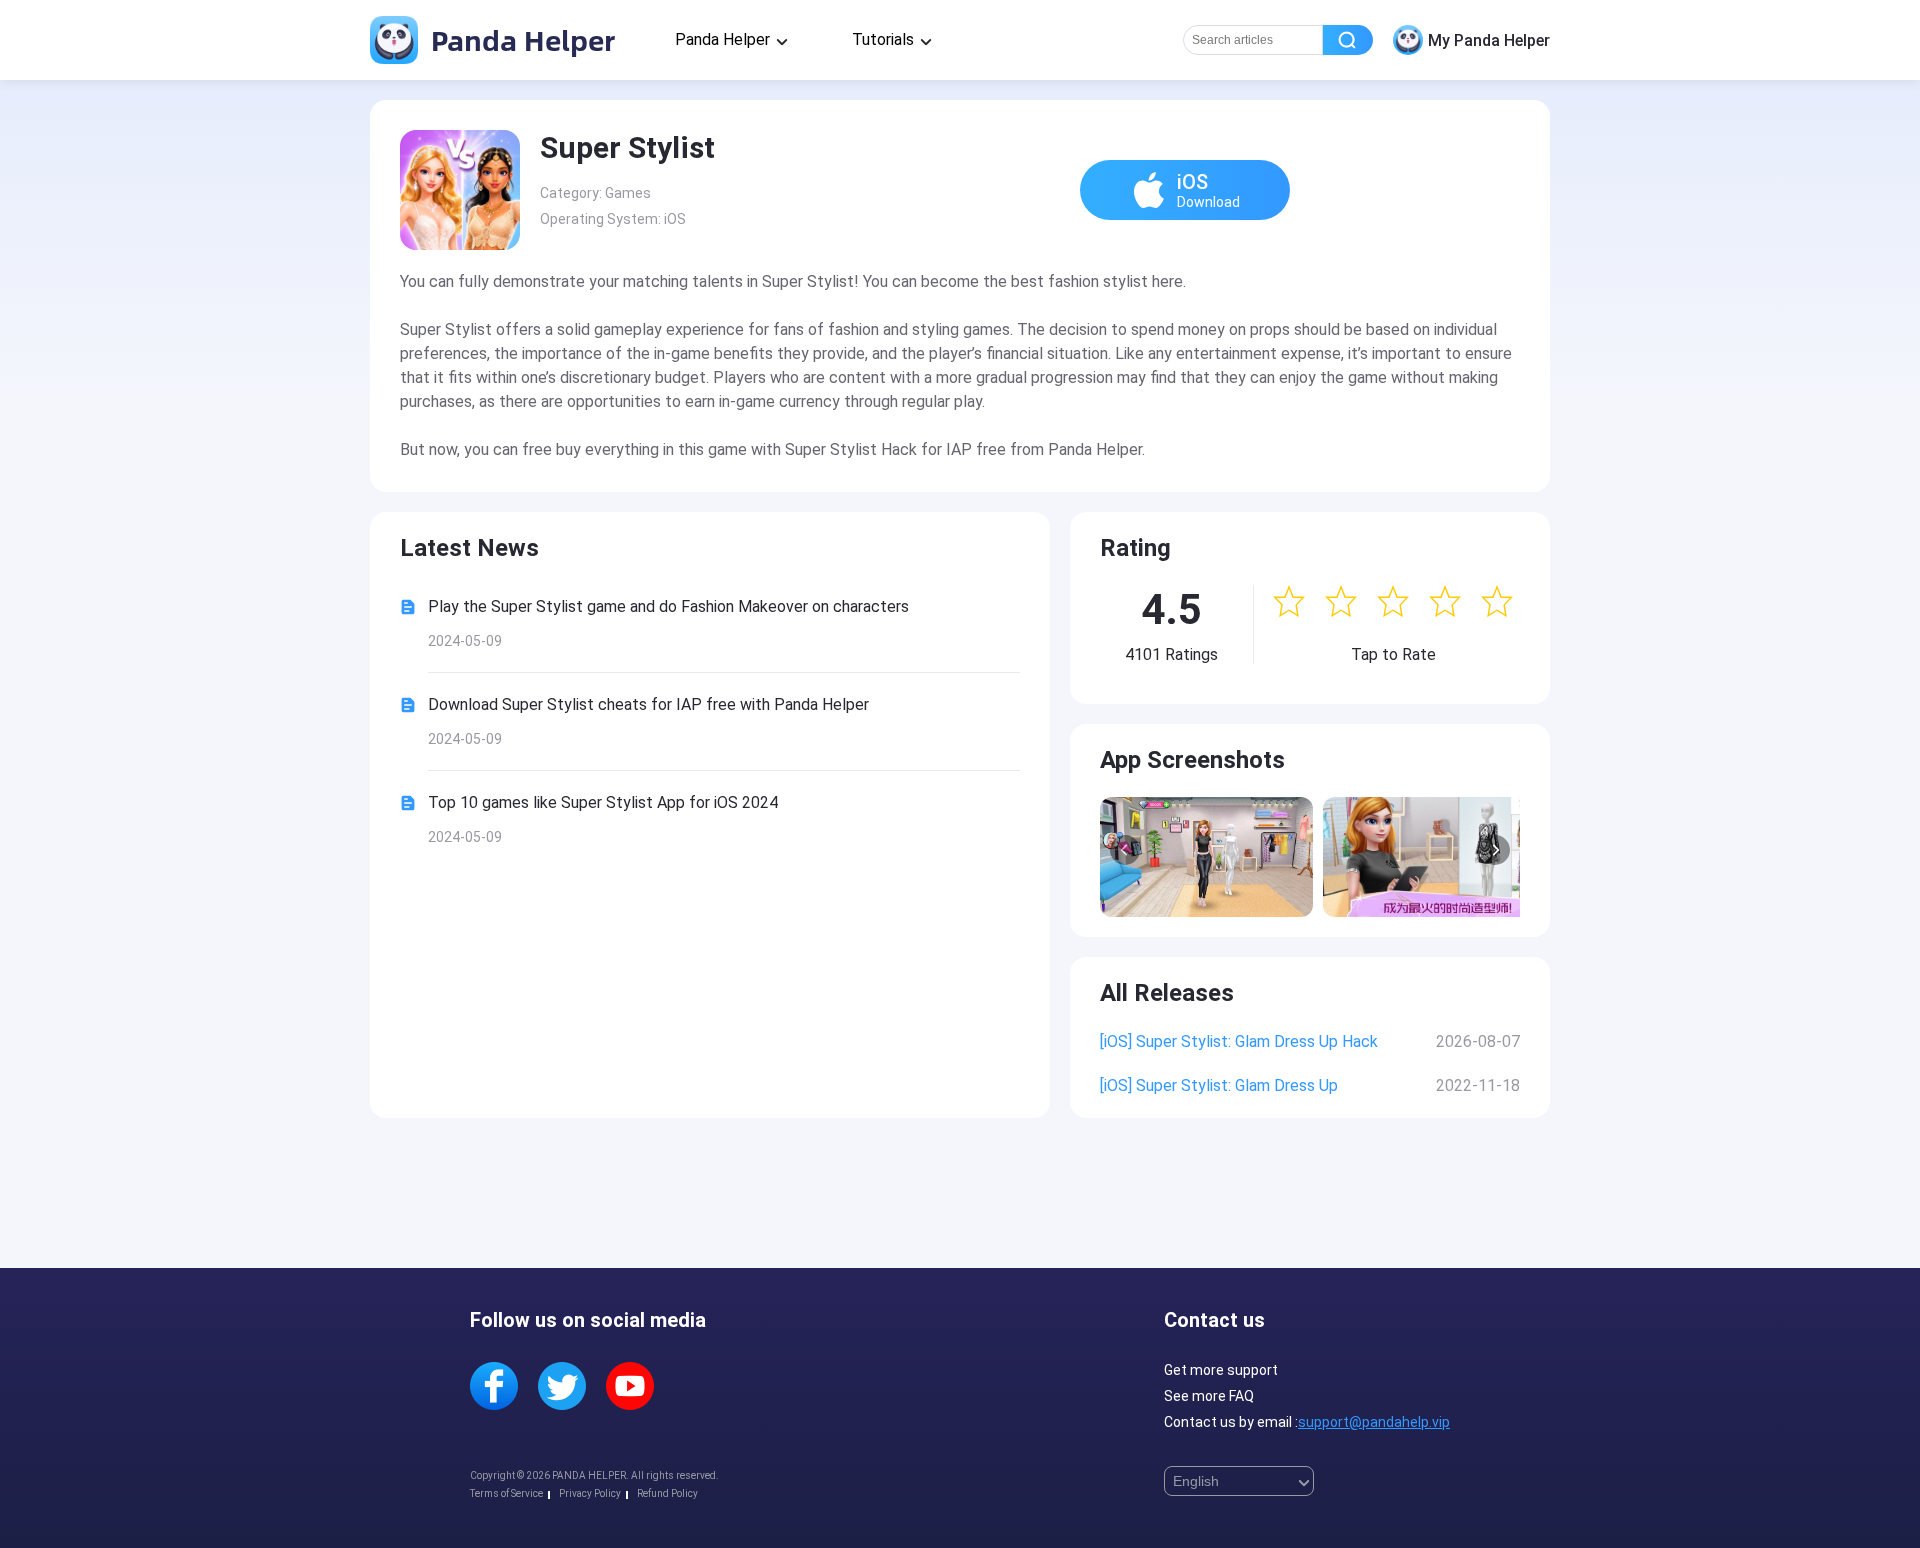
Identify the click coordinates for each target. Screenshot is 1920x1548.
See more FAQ (1209, 1396)
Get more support (1221, 1370)
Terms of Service (506, 1493)
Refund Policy (667, 1493)
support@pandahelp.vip (1374, 1422)
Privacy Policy (590, 1493)
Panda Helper (519, 39)
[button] (1495, 850)
